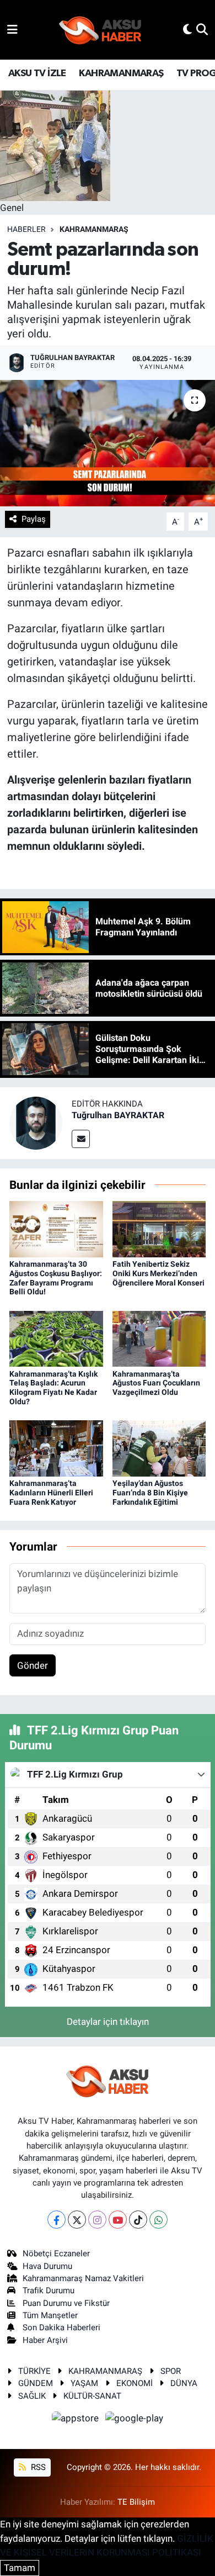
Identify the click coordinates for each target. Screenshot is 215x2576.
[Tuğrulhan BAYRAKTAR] (36, 1122)
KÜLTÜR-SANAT (92, 2396)
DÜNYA (184, 2383)
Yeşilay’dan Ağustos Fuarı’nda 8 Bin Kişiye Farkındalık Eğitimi (150, 1493)
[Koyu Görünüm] (187, 29)
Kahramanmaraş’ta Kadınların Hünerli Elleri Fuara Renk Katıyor (51, 1493)
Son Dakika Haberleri (61, 2328)
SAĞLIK (32, 2396)
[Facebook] (57, 2220)
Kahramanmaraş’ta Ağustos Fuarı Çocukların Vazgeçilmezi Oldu (156, 1383)
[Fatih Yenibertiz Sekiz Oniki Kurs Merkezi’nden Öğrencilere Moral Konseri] (159, 1228)
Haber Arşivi (45, 2340)
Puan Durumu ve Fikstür (66, 2303)
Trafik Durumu (49, 2291)
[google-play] (135, 2420)
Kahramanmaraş (94, 229)
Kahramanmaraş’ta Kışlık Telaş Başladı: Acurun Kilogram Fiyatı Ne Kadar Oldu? (53, 1388)
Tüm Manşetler (50, 2315)
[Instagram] (97, 2220)
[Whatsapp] (158, 2220)
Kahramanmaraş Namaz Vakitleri (83, 2278)
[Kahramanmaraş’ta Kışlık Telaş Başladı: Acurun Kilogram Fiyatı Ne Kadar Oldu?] (56, 1338)
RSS (37, 2467)
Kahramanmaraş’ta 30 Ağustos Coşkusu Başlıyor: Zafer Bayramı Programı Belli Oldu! (56, 1278)
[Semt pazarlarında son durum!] (108, 443)
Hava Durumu (47, 2266)
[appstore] (77, 2420)
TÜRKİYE (34, 2371)
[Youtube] (118, 2220)
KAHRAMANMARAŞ (121, 73)
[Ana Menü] (12, 29)
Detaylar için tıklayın (108, 2022)
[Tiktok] (138, 2220)
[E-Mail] (81, 1139)
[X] (77, 2220)
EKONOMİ (135, 2383)
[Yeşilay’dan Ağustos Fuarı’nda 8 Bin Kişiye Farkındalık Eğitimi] (159, 1448)
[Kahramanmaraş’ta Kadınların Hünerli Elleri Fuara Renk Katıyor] (56, 1448)
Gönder (33, 1665)
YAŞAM (84, 2383)
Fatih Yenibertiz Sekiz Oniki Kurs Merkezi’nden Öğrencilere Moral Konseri (158, 1273)
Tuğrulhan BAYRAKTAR (118, 1115)
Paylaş (34, 519)
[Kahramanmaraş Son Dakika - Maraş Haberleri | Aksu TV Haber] (100, 30)
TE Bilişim (136, 2502)
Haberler (26, 229)
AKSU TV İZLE (37, 73)
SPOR (171, 2371)
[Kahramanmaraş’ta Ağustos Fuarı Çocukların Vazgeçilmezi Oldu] (159, 1338)
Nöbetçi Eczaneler (56, 2254)
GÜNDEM (36, 2383)
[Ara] (202, 29)
